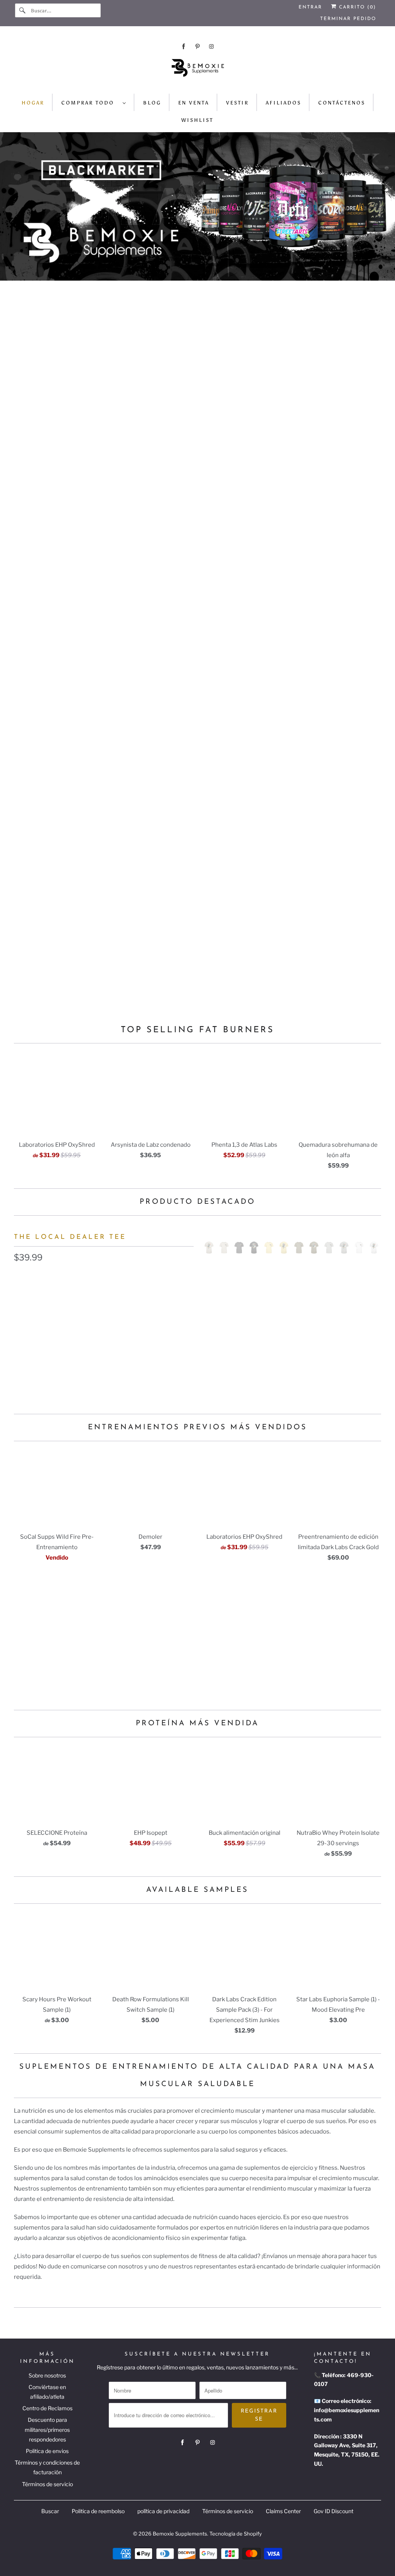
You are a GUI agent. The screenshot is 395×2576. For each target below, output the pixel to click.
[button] (104, 1371)
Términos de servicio (47, 2484)
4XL (23, 1347)
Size (20, 1312)
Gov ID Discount (333, 2511)
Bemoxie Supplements (180, 2534)
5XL (51, 1347)
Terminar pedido (348, 19)
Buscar (50, 2511)
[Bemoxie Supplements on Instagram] (211, 46)
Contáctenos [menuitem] (342, 103)
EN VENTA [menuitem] (194, 103)
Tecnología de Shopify (236, 2534)
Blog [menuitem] (152, 103)
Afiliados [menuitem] (284, 103)
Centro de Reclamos (47, 2408)
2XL (134, 1329)
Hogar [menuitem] (33, 103)
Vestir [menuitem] (237, 103)
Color (21, 1277)
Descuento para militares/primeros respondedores (47, 2429)
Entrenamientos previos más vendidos (197, 1428)
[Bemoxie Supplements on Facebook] (184, 46)
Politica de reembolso (98, 2511)
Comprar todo (90, 103)
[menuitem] (94, 102)
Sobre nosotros (47, 2375)
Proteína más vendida (197, 1724)
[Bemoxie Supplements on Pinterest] (197, 46)
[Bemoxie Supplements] (198, 71)
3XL (162, 1329)
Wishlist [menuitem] (197, 120)
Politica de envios (47, 2451)
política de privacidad (163, 2511)
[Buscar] (23, 10)
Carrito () (356, 7)
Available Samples (197, 1890)
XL (105, 1329)
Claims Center (283, 2511)
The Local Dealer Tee (70, 1237)
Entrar (310, 7)
